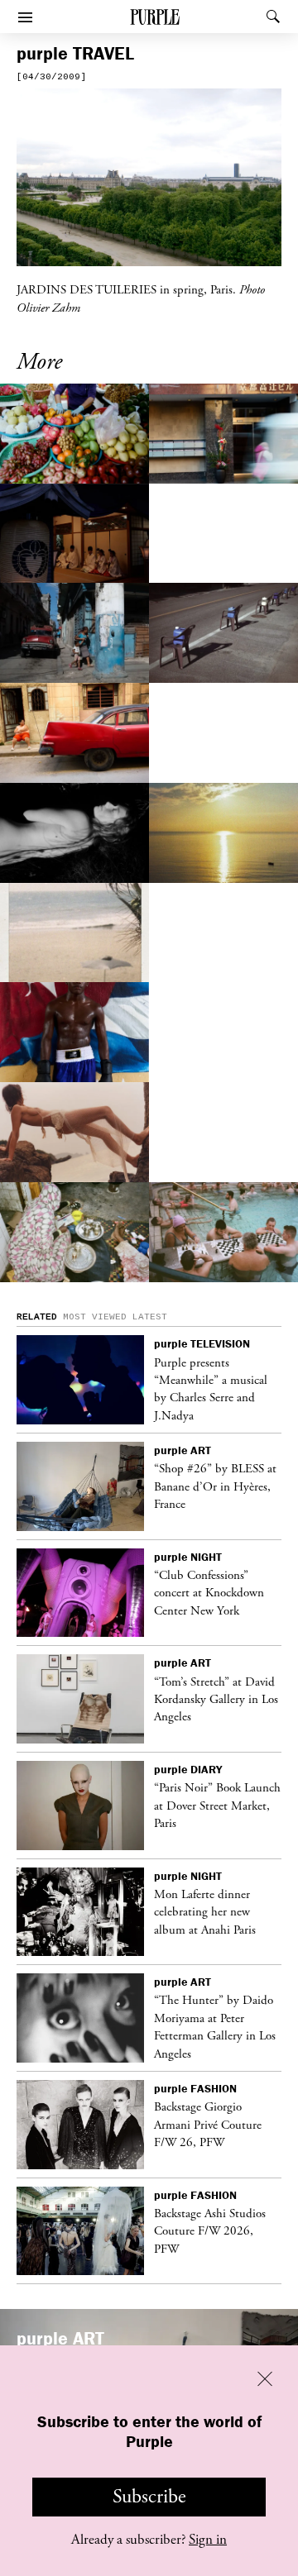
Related (37, 1317)
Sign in (208, 2540)
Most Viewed (95, 1317)
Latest (150, 1317)
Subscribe (149, 2497)
